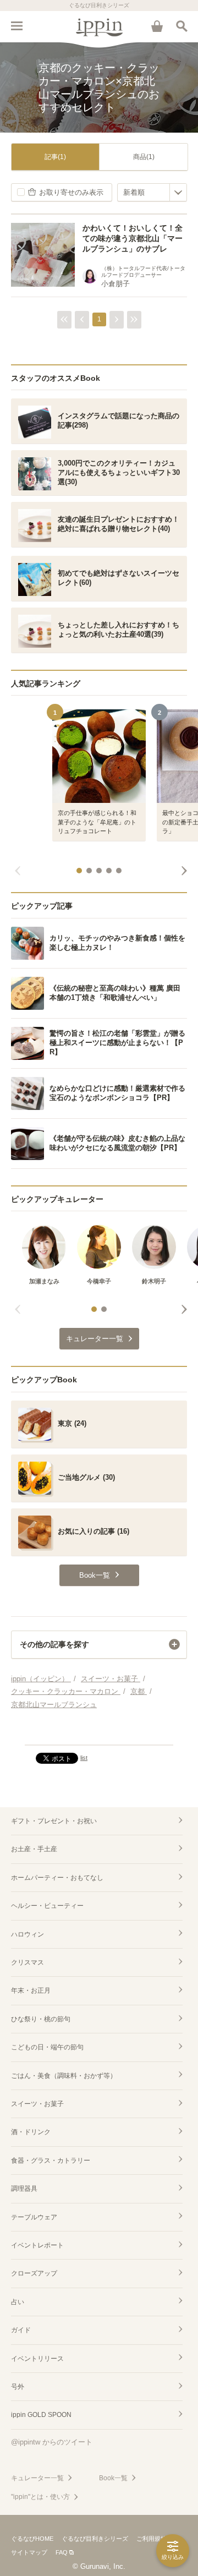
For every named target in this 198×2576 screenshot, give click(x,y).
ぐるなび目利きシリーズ (95, 2539)
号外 (18, 2387)
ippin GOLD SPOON (41, 2415)
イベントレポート (37, 2245)
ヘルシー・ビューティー (47, 1906)
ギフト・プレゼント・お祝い (54, 1821)
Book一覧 (113, 2478)
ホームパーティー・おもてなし (57, 1878)
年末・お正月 (31, 1990)
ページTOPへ (99, 1732)
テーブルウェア (34, 2217)
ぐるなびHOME (32, 2539)
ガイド (21, 2330)
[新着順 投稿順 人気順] (152, 192)
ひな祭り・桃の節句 (41, 2019)
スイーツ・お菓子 (37, 2104)
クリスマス (28, 1962)
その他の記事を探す (54, 1644)
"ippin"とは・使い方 (40, 2497)
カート (157, 26)
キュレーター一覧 (37, 2478)
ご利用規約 (152, 2539)
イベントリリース (37, 2359)
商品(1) (144, 157)
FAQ (62, 2552)
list (84, 1758)
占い (18, 2302)
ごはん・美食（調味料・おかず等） (64, 2076)
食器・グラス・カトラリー (51, 2161)
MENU (16, 26)
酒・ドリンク (31, 2132)
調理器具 (24, 2189)
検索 (182, 26)
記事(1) (55, 157)
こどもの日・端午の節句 (47, 2047)
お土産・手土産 (34, 1849)
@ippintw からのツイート (52, 2442)
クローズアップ (34, 2273)
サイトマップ (29, 2552)
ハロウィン (28, 1934)
